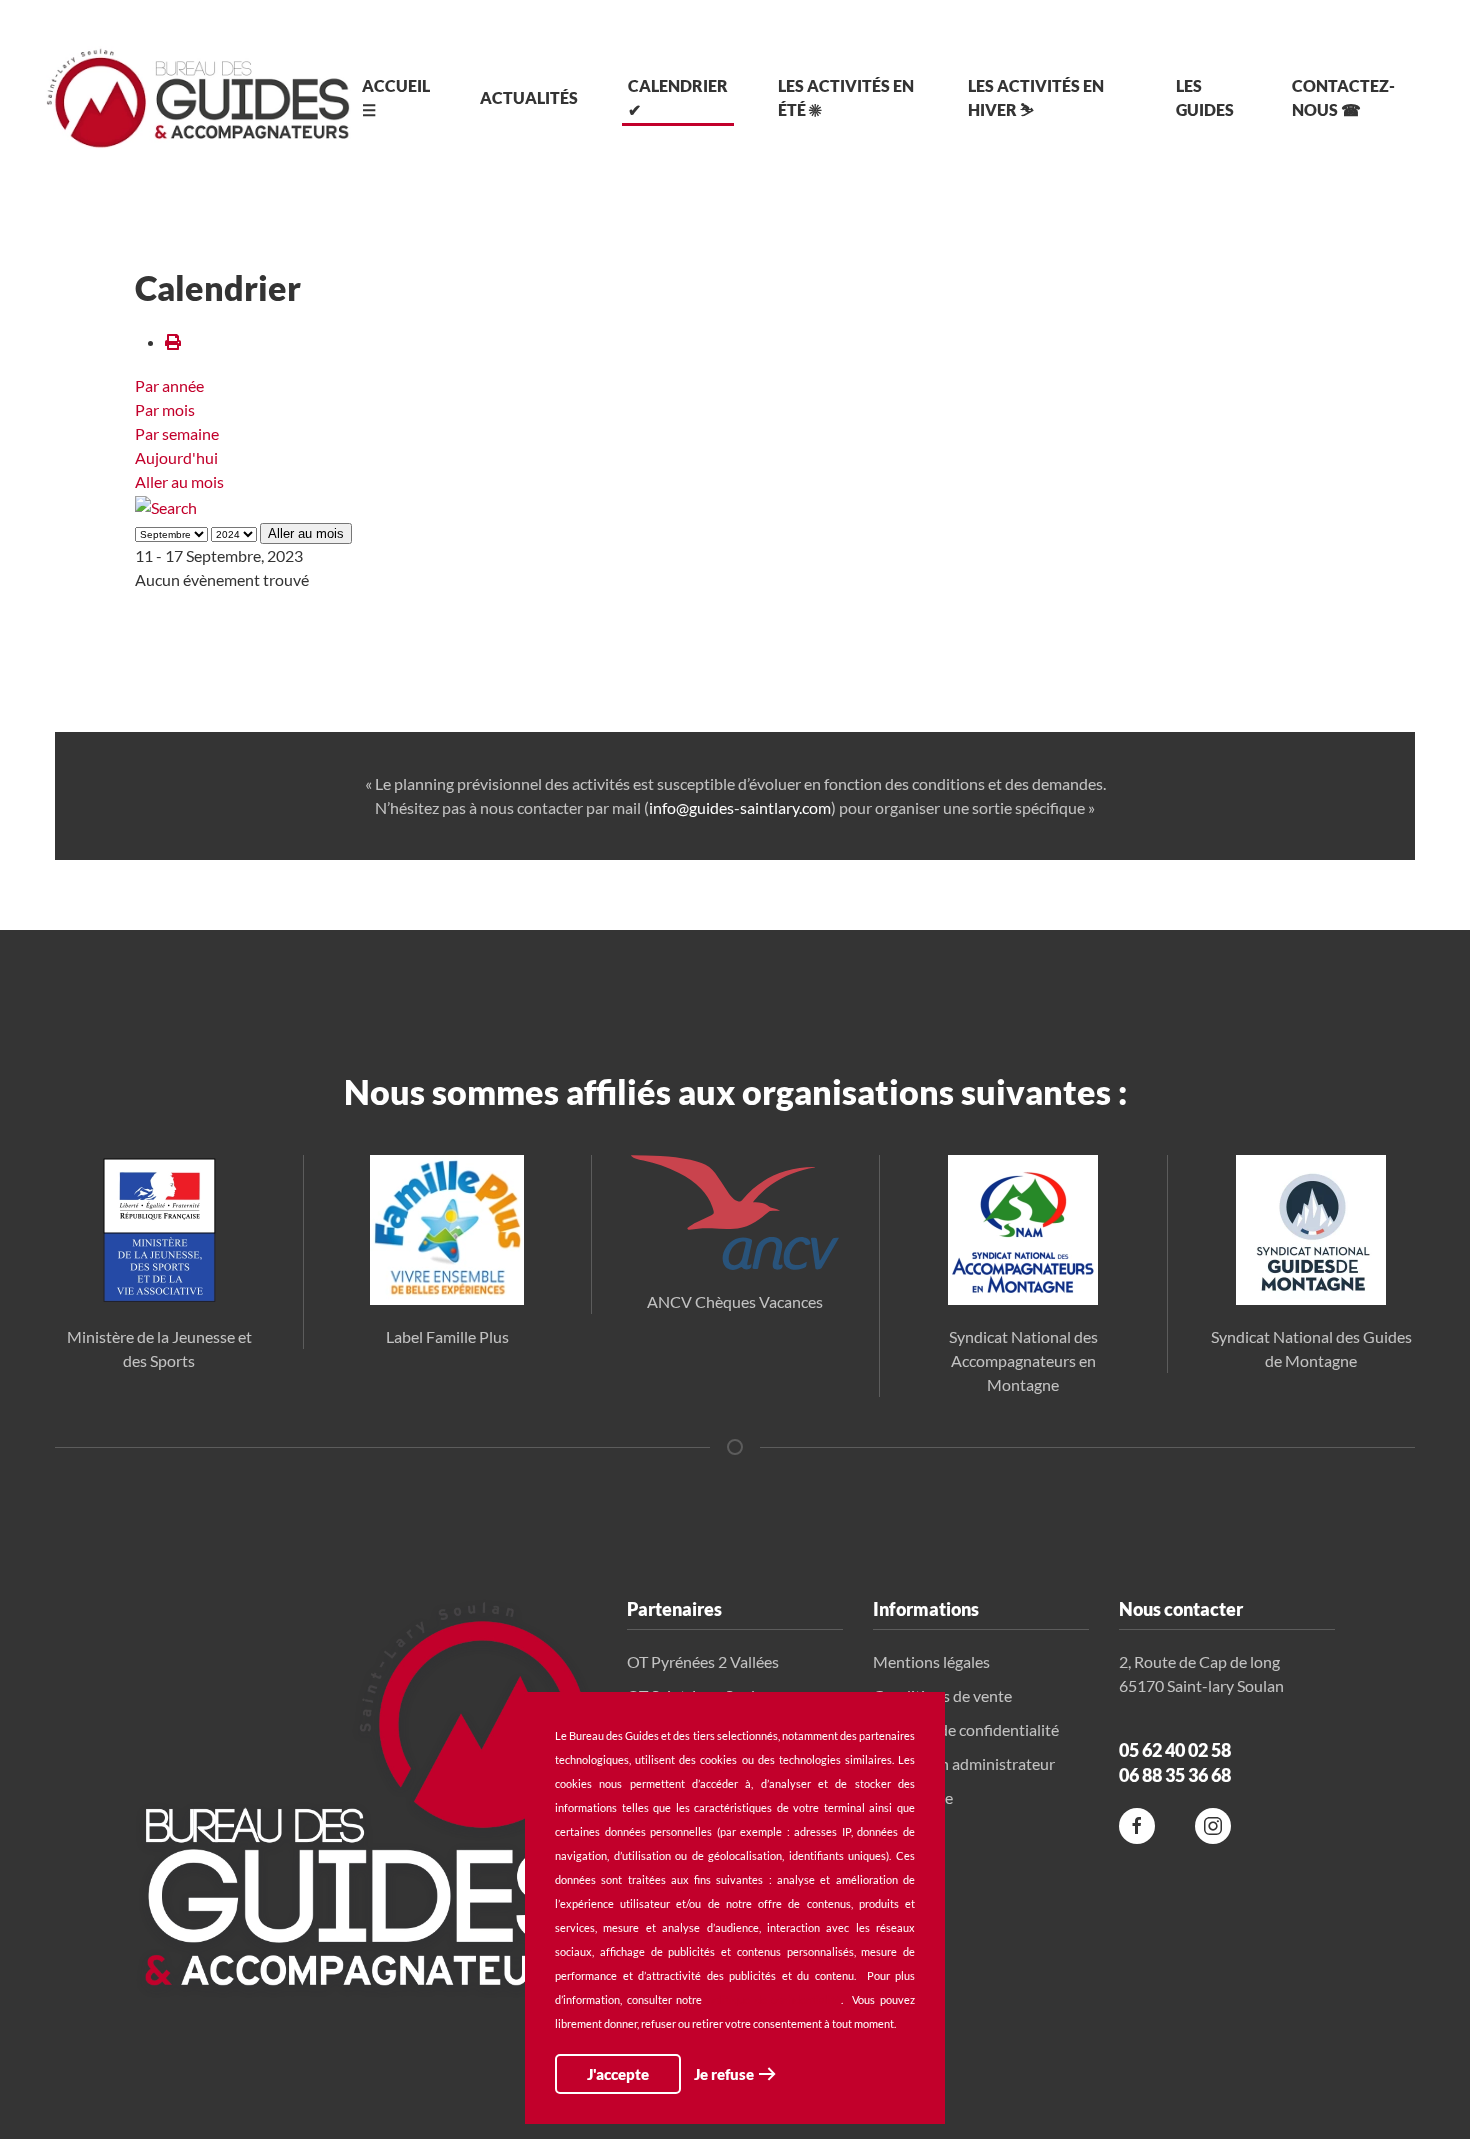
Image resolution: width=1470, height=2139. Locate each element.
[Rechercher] (166, 505)
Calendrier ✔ (678, 97)
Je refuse (724, 2074)
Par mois (165, 409)
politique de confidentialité (774, 1999)
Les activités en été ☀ (846, 97)
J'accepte (618, 2074)
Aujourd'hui (176, 457)
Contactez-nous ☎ (1343, 97)
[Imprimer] (173, 341)
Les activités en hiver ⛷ (1036, 97)
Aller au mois (179, 481)
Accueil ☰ (396, 97)
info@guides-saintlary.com (740, 807)
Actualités (529, 97)
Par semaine (177, 433)
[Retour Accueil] (198, 98)
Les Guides (1205, 97)
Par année (169, 385)
